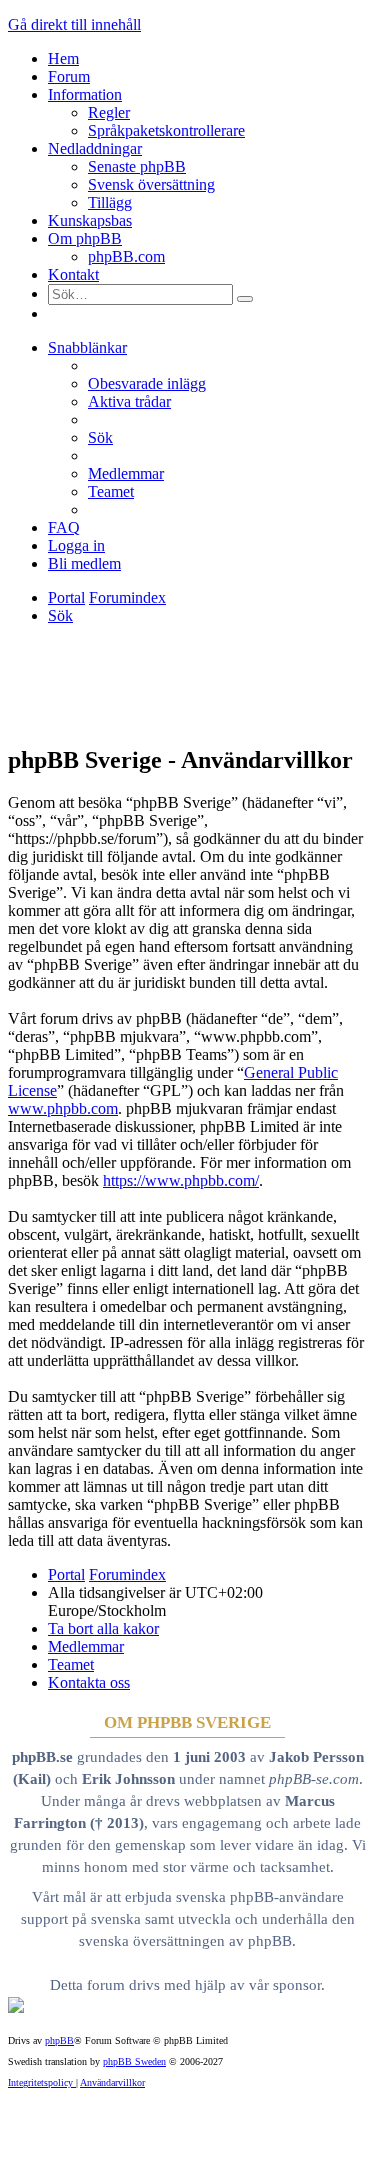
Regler (109, 112)
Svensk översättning (151, 184)
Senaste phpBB (137, 166)
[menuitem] (147, 383)
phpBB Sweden (134, 2061)
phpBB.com (126, 256)
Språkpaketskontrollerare (166, 130)
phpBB (59, 2040)
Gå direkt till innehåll (74, 24)
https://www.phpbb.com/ (181, 1180)
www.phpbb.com (63, 1108)
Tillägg (110, 202)
